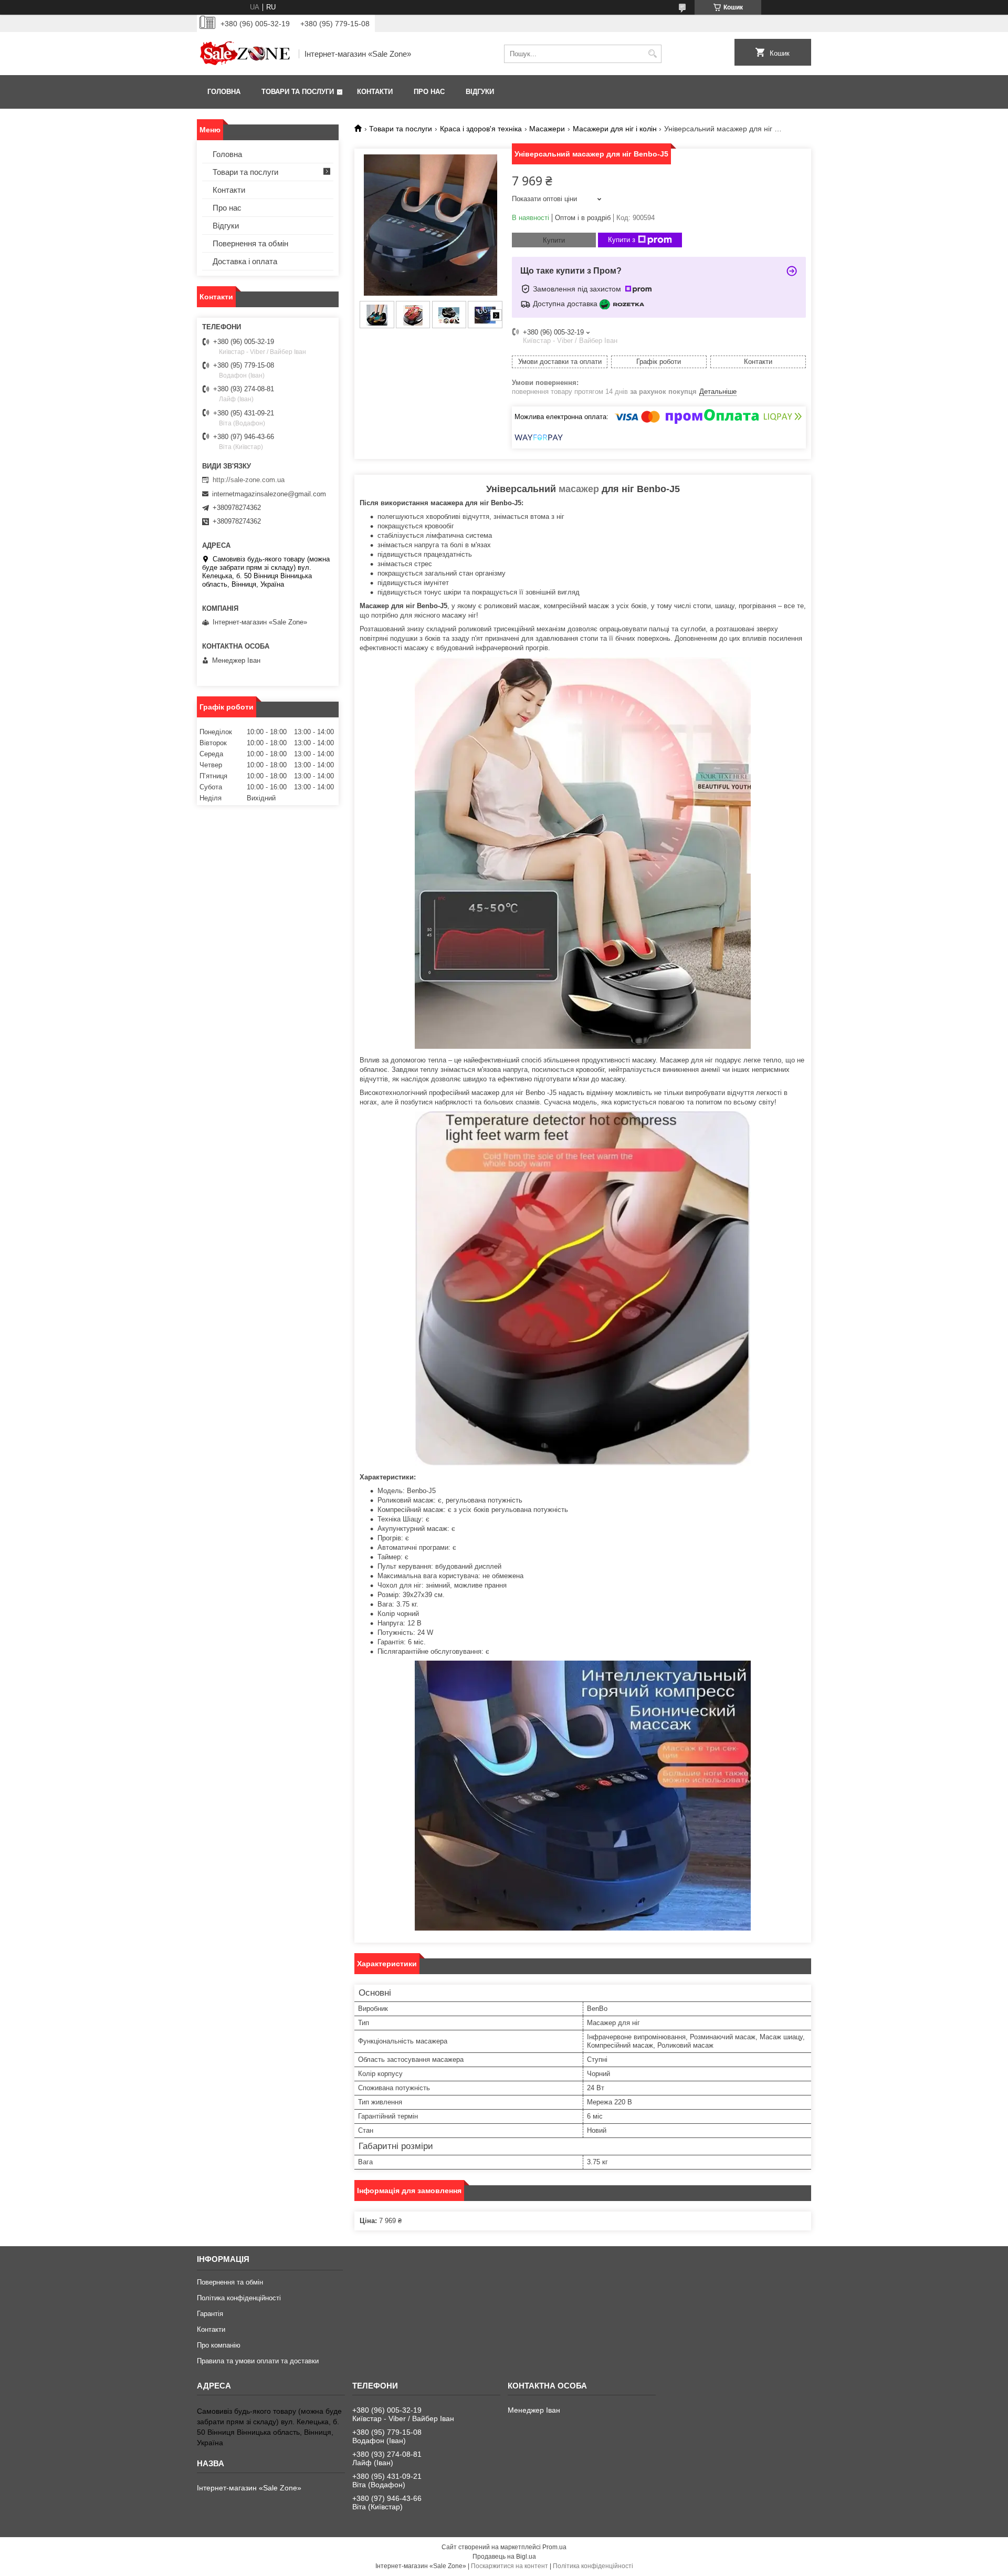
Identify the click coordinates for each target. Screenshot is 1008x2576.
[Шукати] (652, 54)
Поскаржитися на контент (510, 2566)
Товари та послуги (298, 92)
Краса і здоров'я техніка (481, 129)
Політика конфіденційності (239, 2298)
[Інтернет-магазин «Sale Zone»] (244, 54)
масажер (579, 489)
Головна (224, 92)
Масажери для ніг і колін (615, 129)
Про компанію (219, 2345)
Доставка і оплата (245, 261)
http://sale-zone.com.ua (249, 480)
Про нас (429, 92)
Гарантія (210, 2314)
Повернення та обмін (250, 243)
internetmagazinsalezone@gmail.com (269, 494)
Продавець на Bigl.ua (504, 2557)
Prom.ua (554, 2547)
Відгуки (480, 92)
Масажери (547, 129)
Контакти (375, 92)
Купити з (622, 240)
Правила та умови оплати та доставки (258, 2361)
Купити (554, 240)
